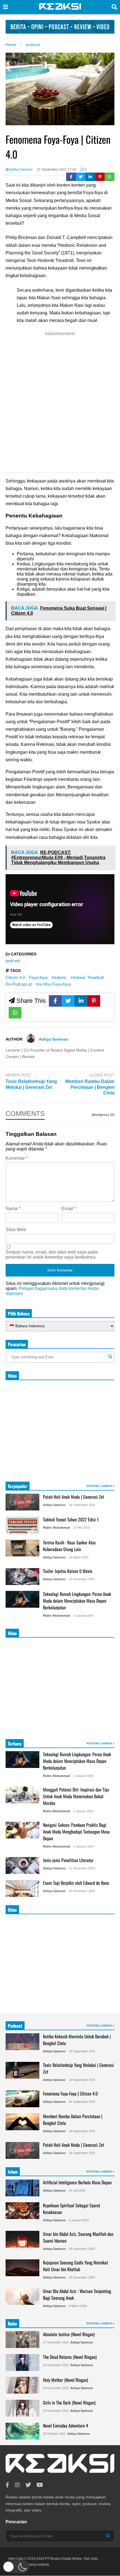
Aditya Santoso (21, 170)
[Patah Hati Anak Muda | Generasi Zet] (22, 1502)
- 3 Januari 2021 (78, 2220)
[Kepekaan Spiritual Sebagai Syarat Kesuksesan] (22, 2211)
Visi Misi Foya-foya (53, 984)
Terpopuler (18, 1486)
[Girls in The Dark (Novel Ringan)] (22, 2408)
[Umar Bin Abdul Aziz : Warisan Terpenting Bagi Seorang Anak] (22, 2296)
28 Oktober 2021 (54, 2434)
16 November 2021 (56, 2365)
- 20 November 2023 (81, 1891)
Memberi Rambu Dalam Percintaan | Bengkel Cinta (90, 1087)
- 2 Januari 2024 (82, 1811)
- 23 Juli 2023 (76, 2190)
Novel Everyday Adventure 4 (66, 2426)
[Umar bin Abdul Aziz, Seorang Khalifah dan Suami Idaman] (22, 2239)
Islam (13, 2172)
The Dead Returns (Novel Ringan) (70, 2357)
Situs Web (16, 1230)
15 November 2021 (56, 2411)
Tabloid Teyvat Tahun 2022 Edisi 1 (71, 1519)
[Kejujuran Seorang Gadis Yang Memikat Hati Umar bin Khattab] (22, 2268)
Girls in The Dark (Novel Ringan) (69, 2403)
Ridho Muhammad (57, 1528)
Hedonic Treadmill (87, 977)
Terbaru (15, 1744)
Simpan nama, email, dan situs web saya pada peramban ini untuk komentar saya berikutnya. (52, 1255)
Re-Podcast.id (19, 984)
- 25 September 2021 (81, 2051)
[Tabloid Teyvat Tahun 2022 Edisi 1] (22, 1525)
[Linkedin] (90, 177)
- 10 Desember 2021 (81, 1579)
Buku (12, 2324)
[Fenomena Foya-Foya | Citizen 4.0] (22, 2099)
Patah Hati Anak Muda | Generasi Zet (74, 1497)
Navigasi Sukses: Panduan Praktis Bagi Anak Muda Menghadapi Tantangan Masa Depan (76, 1832)
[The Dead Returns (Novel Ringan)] (22, 2363)
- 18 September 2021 (81, 2131)
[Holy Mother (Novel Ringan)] (22, 2385)
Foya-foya (38, 977)
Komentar (17, 1158)
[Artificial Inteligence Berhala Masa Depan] (22, 2188)
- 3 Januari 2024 (82, 1616)
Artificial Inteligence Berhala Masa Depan (77, 2182)
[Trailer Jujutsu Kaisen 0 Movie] (22, 1577)
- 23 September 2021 (81, 2080)
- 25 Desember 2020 (81, 2249)
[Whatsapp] (110, 177)
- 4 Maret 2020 (77, 2306)
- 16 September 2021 (81, 1505)
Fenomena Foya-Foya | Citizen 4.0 (70, 2094)
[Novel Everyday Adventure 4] (22, 2431)
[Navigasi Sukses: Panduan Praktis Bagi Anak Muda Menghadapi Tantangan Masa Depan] (22, 1830)
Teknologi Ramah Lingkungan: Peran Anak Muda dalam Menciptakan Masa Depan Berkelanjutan (77, 1601)
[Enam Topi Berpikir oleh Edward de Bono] (22, 1888)
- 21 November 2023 (81, 1868)
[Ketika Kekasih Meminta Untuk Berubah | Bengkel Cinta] (22, 2042)
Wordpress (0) (103, 1115)
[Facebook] (71, 177)
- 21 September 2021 (81, 2102)
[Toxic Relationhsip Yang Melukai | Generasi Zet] (22, 2070)
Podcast (15, 2026)
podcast (13, 961)
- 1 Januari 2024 (82, 1846)
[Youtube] (40, 2485)
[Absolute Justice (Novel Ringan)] (22, 2340)
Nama (13, 1209)
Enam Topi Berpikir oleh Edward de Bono (76, 1883)
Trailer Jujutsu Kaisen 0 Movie (68, 1571)
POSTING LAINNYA (100, 1486)
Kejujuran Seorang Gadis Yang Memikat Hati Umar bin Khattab (75, 2266)
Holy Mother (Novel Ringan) (65, 2380)
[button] (16, 2567)
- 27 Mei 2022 (81, 1528)
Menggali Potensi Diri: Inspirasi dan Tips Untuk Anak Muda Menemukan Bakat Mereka (76, 1796)
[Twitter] (81, 177)
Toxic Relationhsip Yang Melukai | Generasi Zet (31, 1084)
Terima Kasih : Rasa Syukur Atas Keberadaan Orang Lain (69, 1546)
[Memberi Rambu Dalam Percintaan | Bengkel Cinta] (22, 2122)
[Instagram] (17, 2485)
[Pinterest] (100, 177)
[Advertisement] (60, 403)
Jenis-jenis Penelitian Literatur (68, 1860)
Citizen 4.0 (15, 977)
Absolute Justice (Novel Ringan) (69, 2334)
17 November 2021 (56, 2342)
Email (69, 1209)
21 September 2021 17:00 (57, 170)
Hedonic (59, 977)
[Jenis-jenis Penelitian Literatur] (22, 1865)
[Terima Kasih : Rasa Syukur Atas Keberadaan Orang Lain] (22, 1548)
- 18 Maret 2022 (78, 1557)
